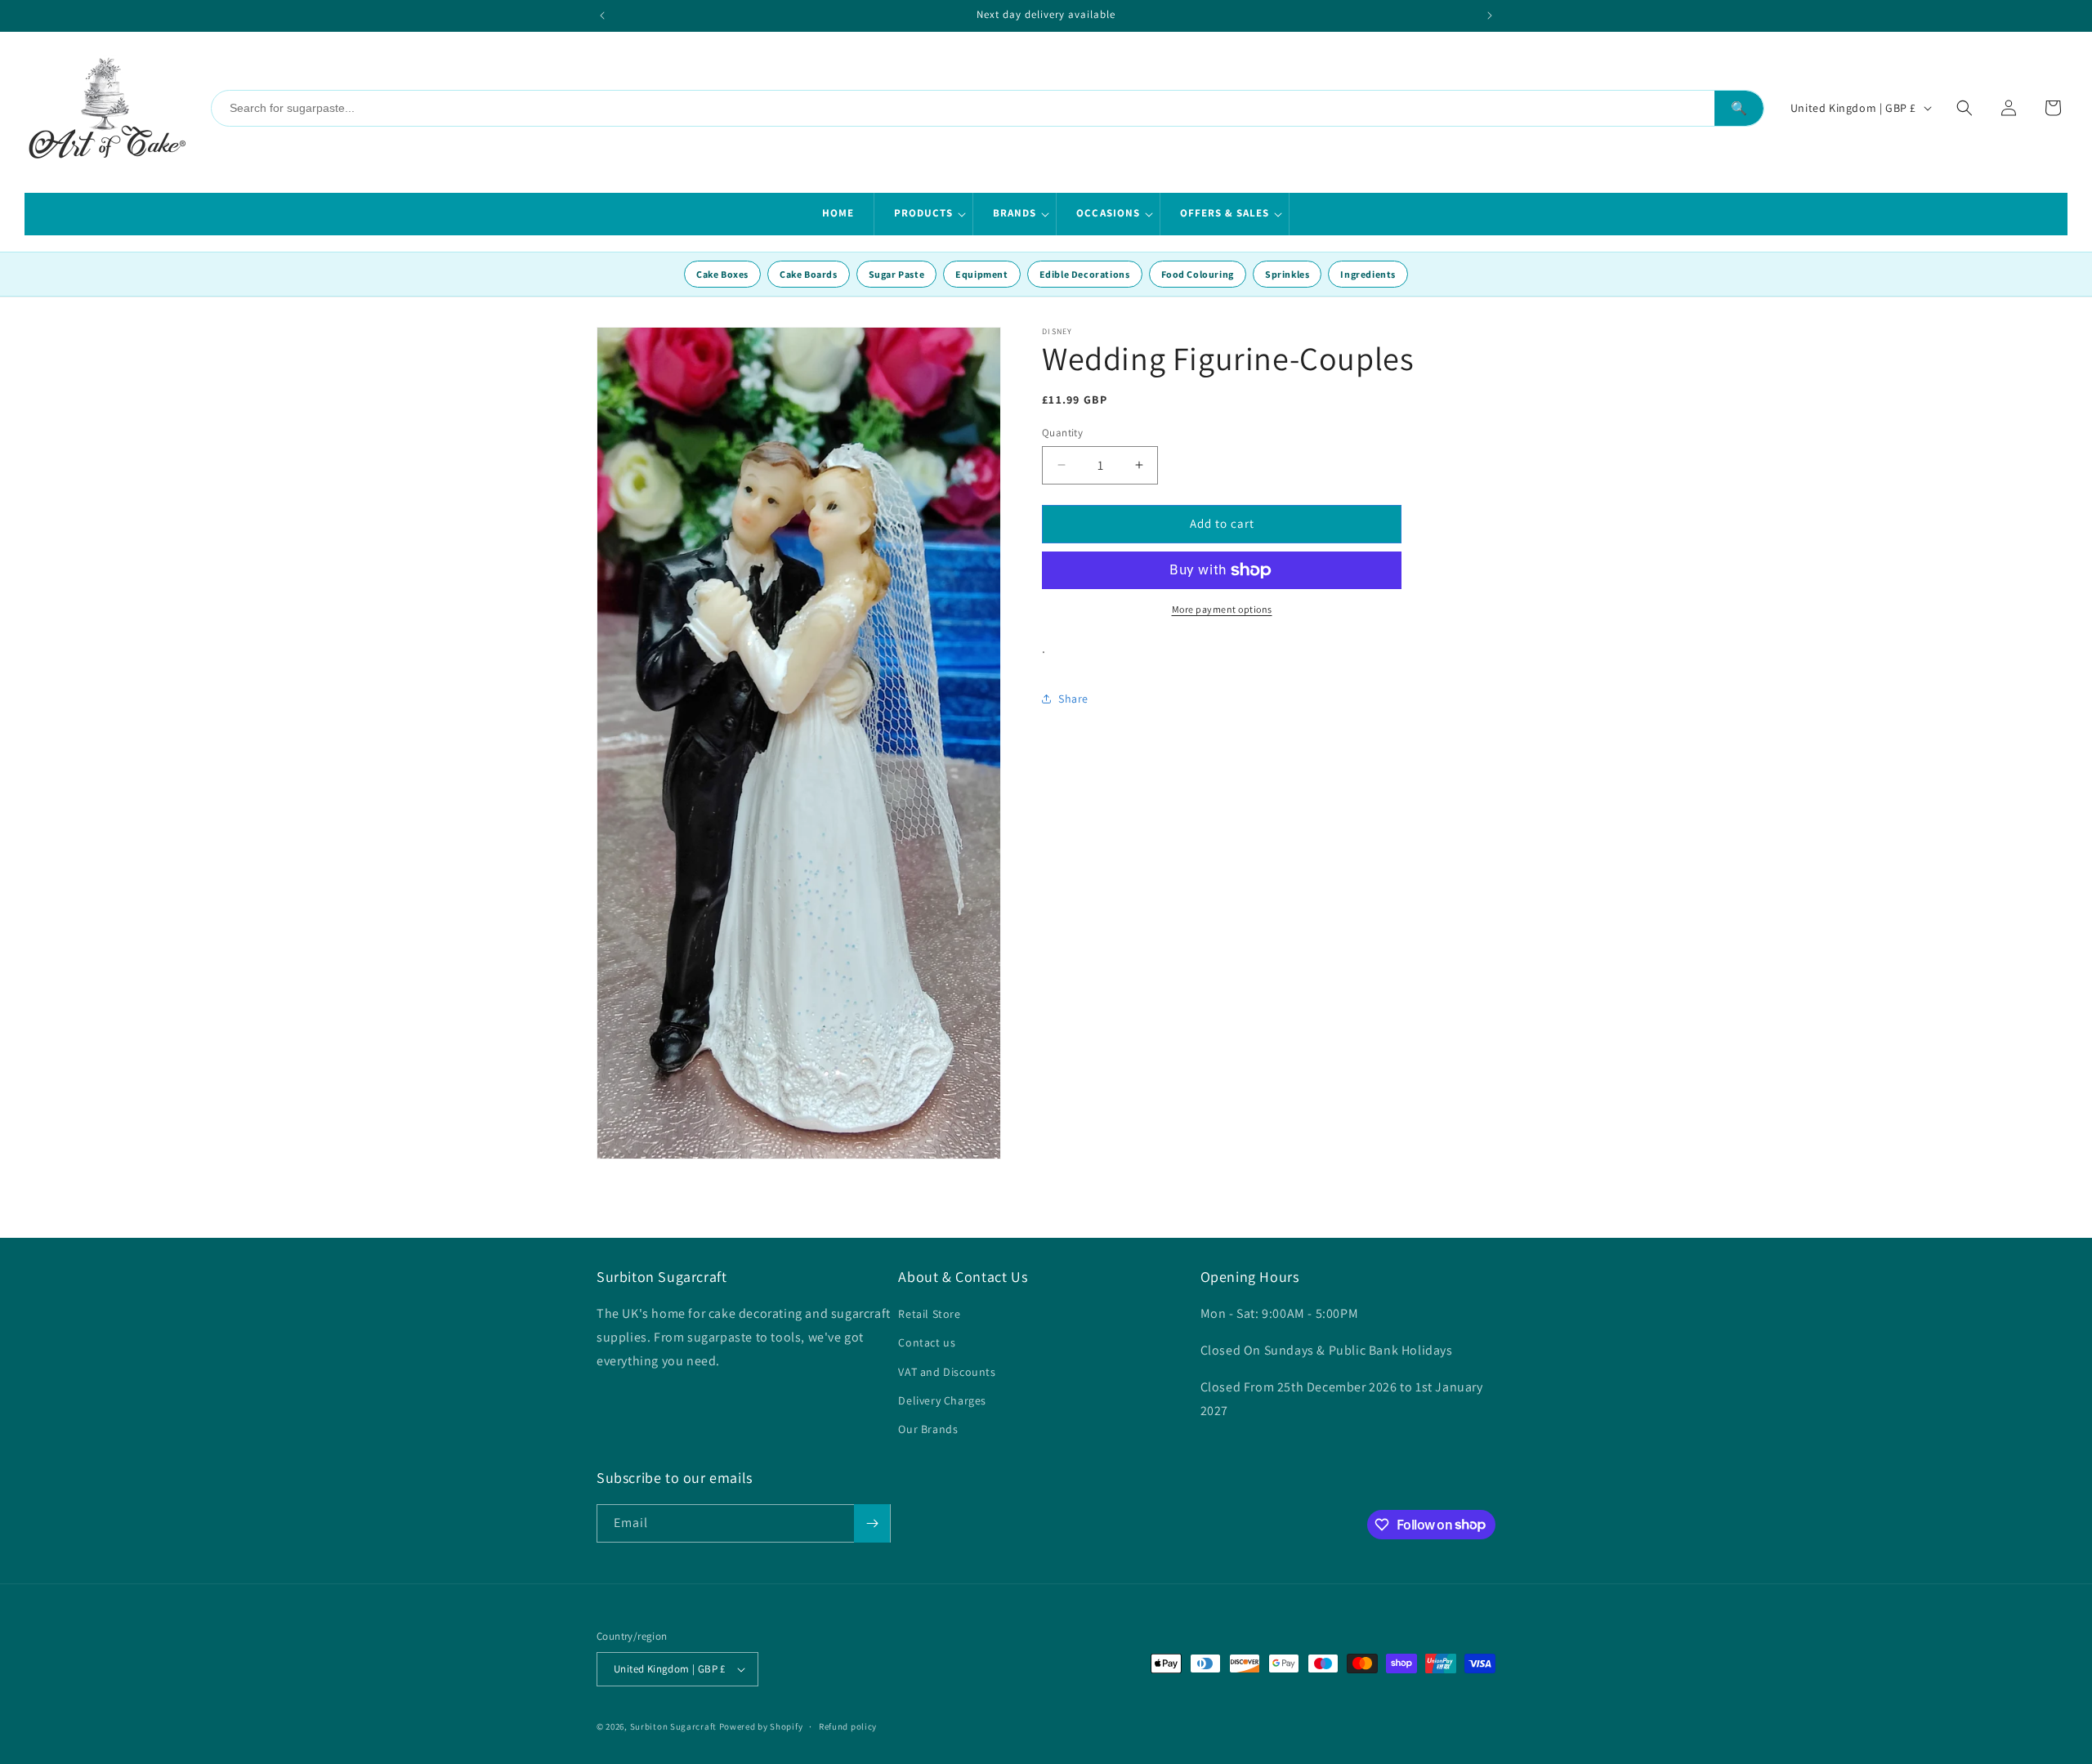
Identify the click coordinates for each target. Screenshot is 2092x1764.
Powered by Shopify (761, 1726)
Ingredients (1368, 274)
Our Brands (928, 1429)
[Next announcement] (1490, 16)
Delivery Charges (942, 1400)
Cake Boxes (722, 274)
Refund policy (848, 1726)
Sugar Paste (897, 274)
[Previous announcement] (602, 16)
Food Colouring (1198, 274)
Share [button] (1073, 699)
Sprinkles (1287, 274)
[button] (924, 214)
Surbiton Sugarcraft (673, 1726)
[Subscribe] (872, 1523)
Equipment (981, 274)
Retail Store (929, 1314)
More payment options (1222, 609)
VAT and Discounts (947, 1372)
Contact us (927, 1342)
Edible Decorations (1085, 274)
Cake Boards (809, 274)
